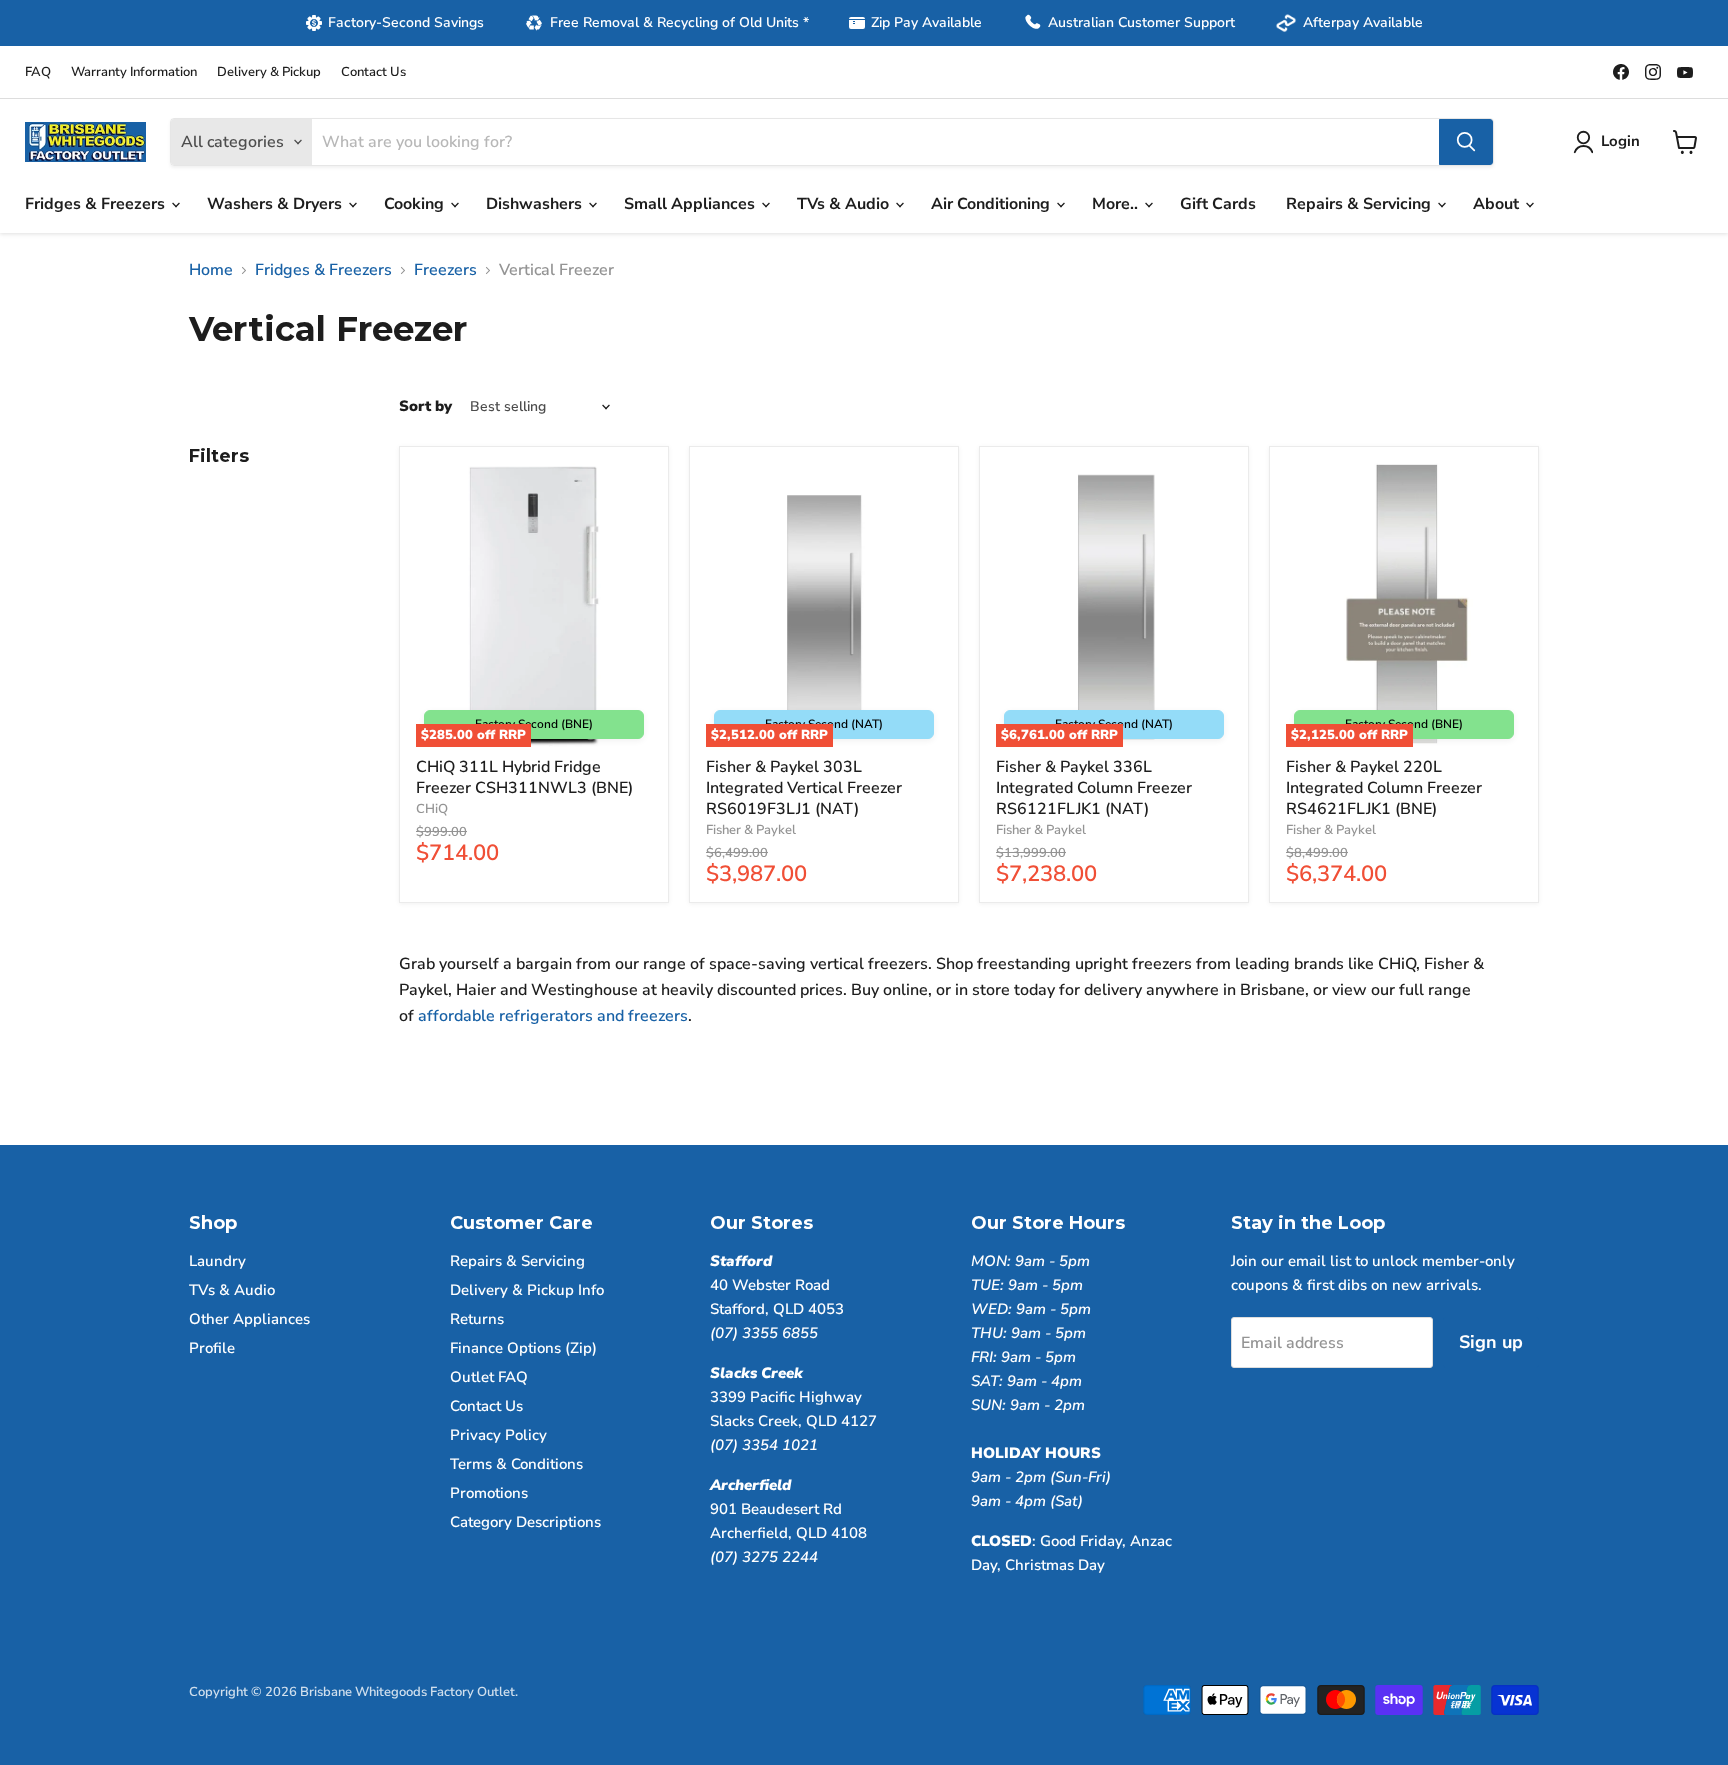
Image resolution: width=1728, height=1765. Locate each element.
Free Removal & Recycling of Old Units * (679, 22)
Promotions (489, 1493)
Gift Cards (1218, 204)
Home (211, 270)
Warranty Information (134, 72)
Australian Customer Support (1141, 22)
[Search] (1466, 142)
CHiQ (432, 809)
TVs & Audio (845, 204)
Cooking (416, 204)
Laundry (217, 1261)
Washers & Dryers (276, 204)
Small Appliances (691, 204)
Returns (477, 1319)
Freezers (445, 270)
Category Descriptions (525, 1522)
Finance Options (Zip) (523, 1348)
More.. (1117, 204)
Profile (212, 1348)
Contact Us (373, 72)
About (1498, 204)
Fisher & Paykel (751, 830)
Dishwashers (536, 204)
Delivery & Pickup (269, 72)
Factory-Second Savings (406, 22)
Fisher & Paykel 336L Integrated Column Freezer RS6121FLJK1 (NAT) (1094, 788)
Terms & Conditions (516, 1464)
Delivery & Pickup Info (527, 1290)
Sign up (1491, 1342)
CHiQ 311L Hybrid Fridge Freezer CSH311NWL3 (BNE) (524, 777)
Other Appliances (249, 1319)
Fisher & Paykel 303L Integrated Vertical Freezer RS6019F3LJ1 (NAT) (804, 788)
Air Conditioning (992, 204)
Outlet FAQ (489, 1377)
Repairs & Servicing (1360, 204)
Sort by (425, 406)
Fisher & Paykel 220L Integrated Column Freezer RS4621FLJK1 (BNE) (1384, 788)
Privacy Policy (498, 1435)
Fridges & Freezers (97, 204)
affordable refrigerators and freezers (553, 1016)
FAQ (38, 72)
